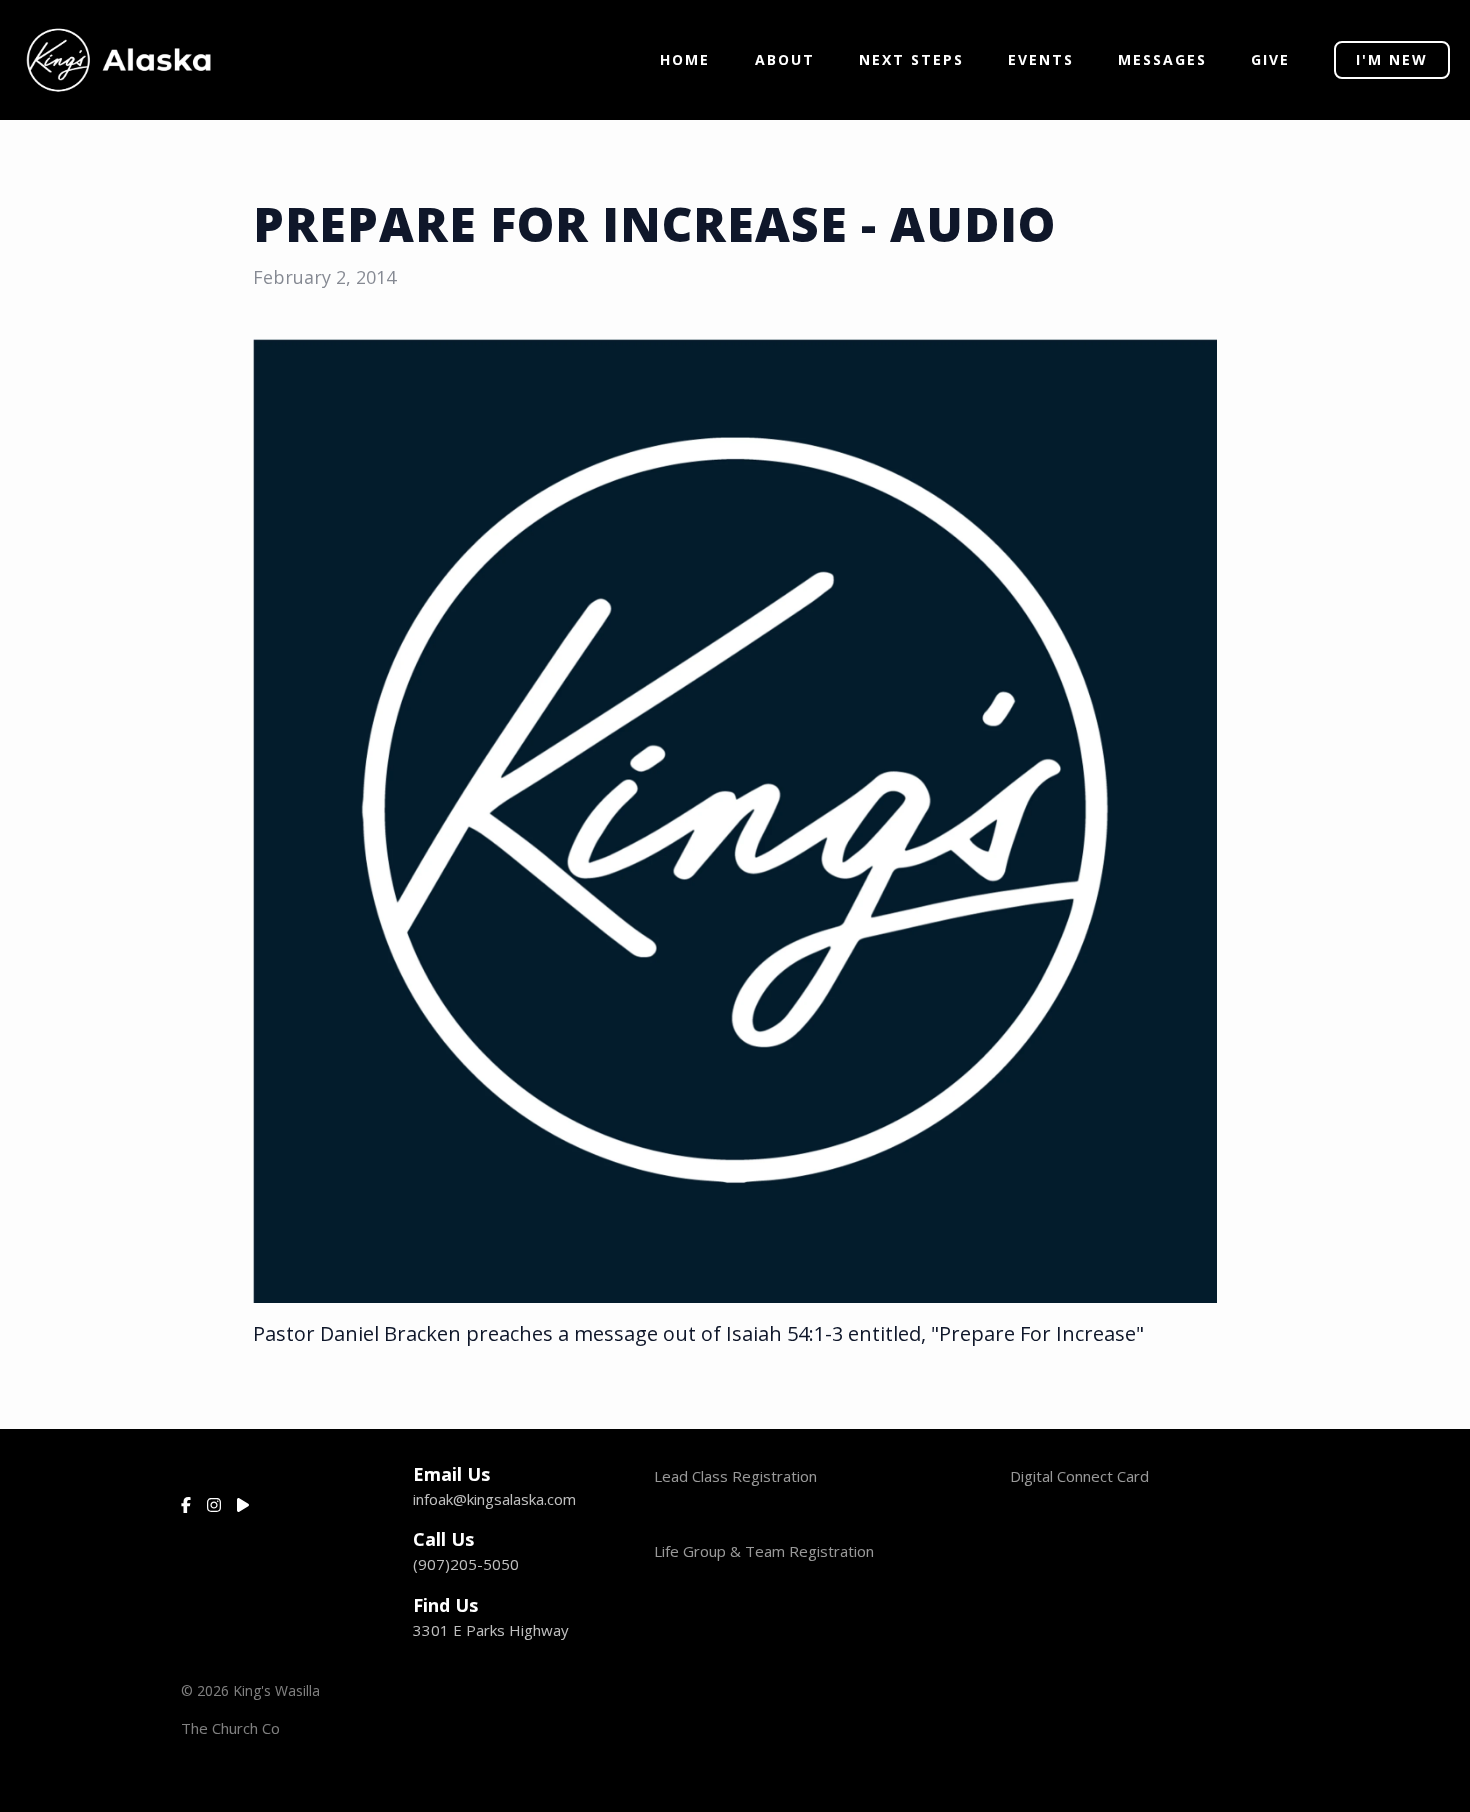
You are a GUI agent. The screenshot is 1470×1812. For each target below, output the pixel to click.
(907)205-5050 (466, 1564)
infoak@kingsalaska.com (494, 1499)
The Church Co (230, 1728)
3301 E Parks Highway (491, 1630)
